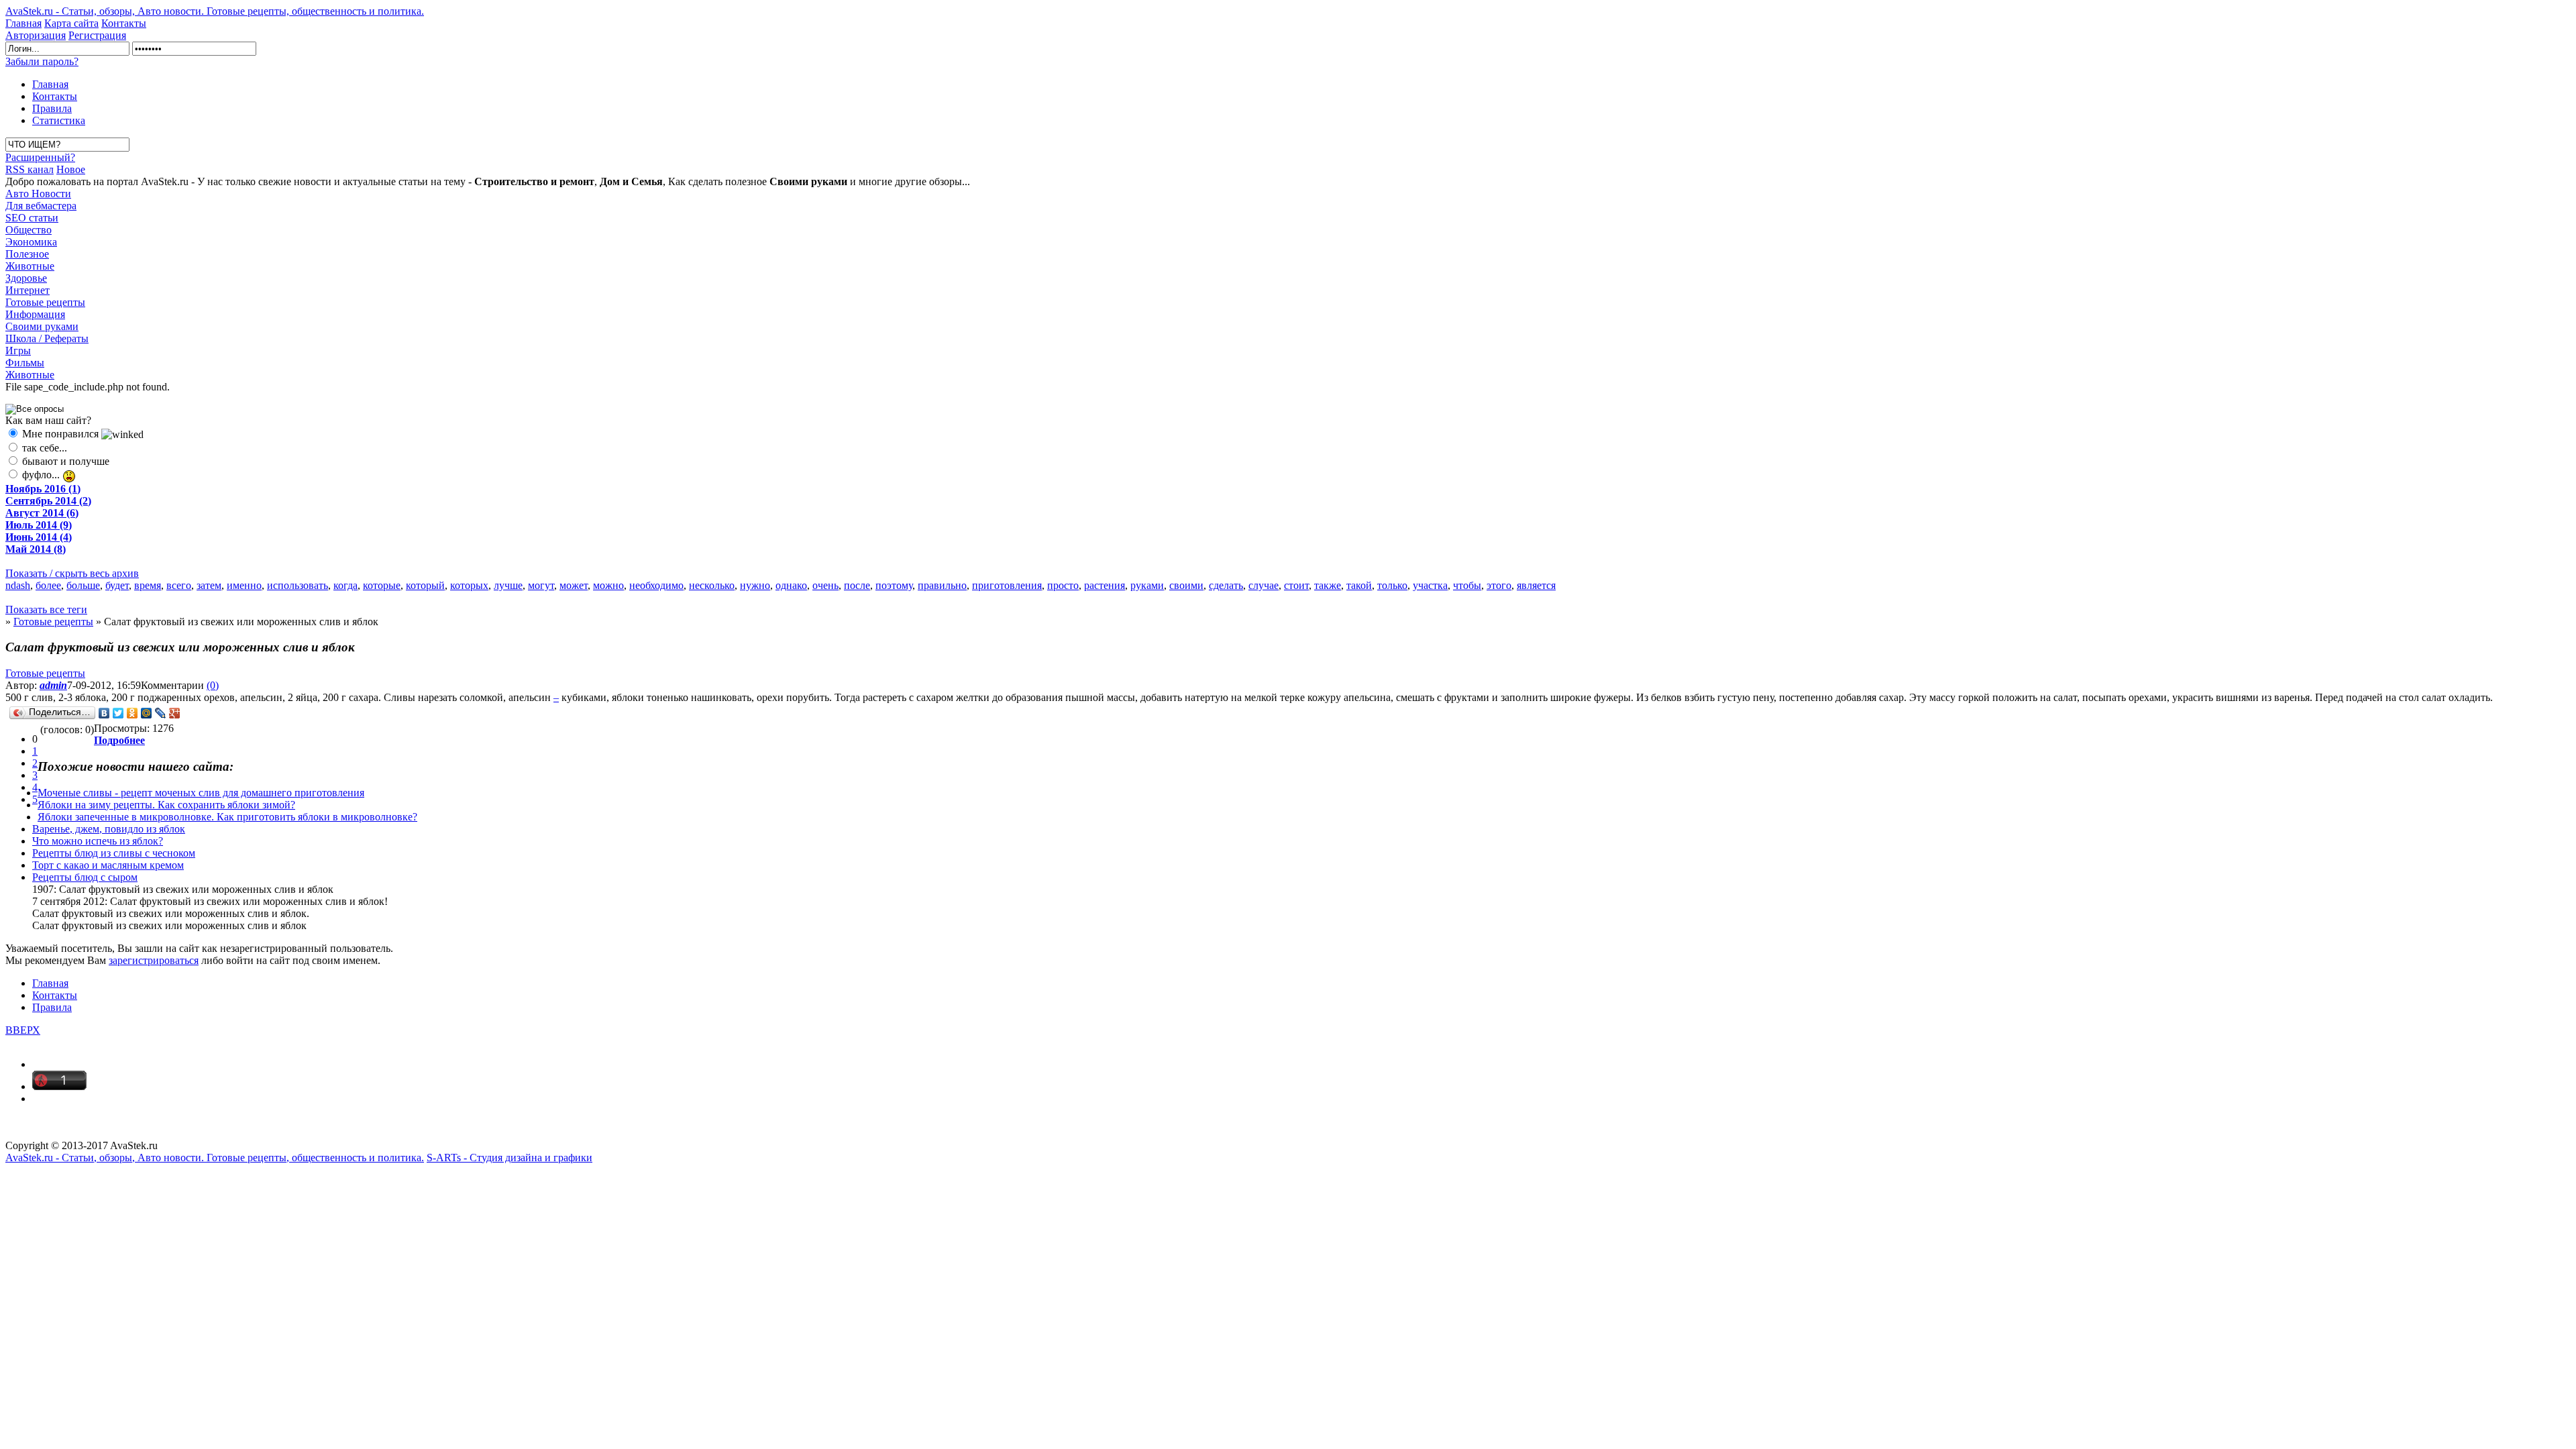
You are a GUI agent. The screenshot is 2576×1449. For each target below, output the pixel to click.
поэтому (894, 585)
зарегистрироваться (154, 960)
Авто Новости (38, 194)
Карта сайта (71, 23)
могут (541, 585)
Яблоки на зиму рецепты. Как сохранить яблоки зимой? (166, 805)
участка (1430, 585)
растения (1105, 585)
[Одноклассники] (132, 713)
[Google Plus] (175, 713)
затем (209, 585)
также (1328, 585)
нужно (755, 585)
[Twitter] (118, 713)
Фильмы (25, 363)
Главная (23, 23)
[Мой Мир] (147, 713)
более (48, 585)
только (1392, 585)
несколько (712, 585)
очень (825, 585)
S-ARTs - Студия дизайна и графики (509, 1158)
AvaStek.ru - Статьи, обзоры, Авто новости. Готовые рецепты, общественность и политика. (215, 11)
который (425, 585)
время (148, 585)
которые (382, 585)
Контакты (124, 23)
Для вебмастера (41, 206)
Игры (18, 351)
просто (1063, 585)
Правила (52, 108)
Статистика (59, 120)
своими (1186, 585)
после (857, 585)
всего (179, 585)
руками (1147, 585)
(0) (213, 685)
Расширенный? (40, 157)
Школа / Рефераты (47, 338)
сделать (1226, 585)
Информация (35, 314)
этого (1499, 585)
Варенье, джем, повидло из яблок (109, 829)
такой (1359, 585)
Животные (30, 266)
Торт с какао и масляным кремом (108, 865)
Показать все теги (46, 609)
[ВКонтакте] (104, 713)
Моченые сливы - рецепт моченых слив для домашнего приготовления (201, 793)
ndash (18, 585)
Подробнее (119, 740)
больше (83, 585)
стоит (1296, 585)
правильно (942, 585)
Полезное (27, 254)
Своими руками (42, 326)
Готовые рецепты (45, 302)
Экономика (31, 242)
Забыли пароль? (42, 61)
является (1536, 585)
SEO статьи (32, 218)
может (574, 585)
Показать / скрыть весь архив (72, 573)
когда (345, 585)
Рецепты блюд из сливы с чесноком (114, 853)
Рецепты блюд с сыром (85, 877)
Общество (29, 230)
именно (244, 585)
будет (117, 585)
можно (608, 585)
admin (53, 685)
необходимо (656, 585)
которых (469, 585)
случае (1264, 585)
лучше (508, 585)
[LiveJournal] (161, 713)
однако (791, 585)
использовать (298, 585)
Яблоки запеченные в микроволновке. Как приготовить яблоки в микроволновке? (227, 817)
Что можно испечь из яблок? (98, 841)
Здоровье (26, 278)
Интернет (28, 290)
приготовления (1007, 585)
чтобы (1467, 585)
